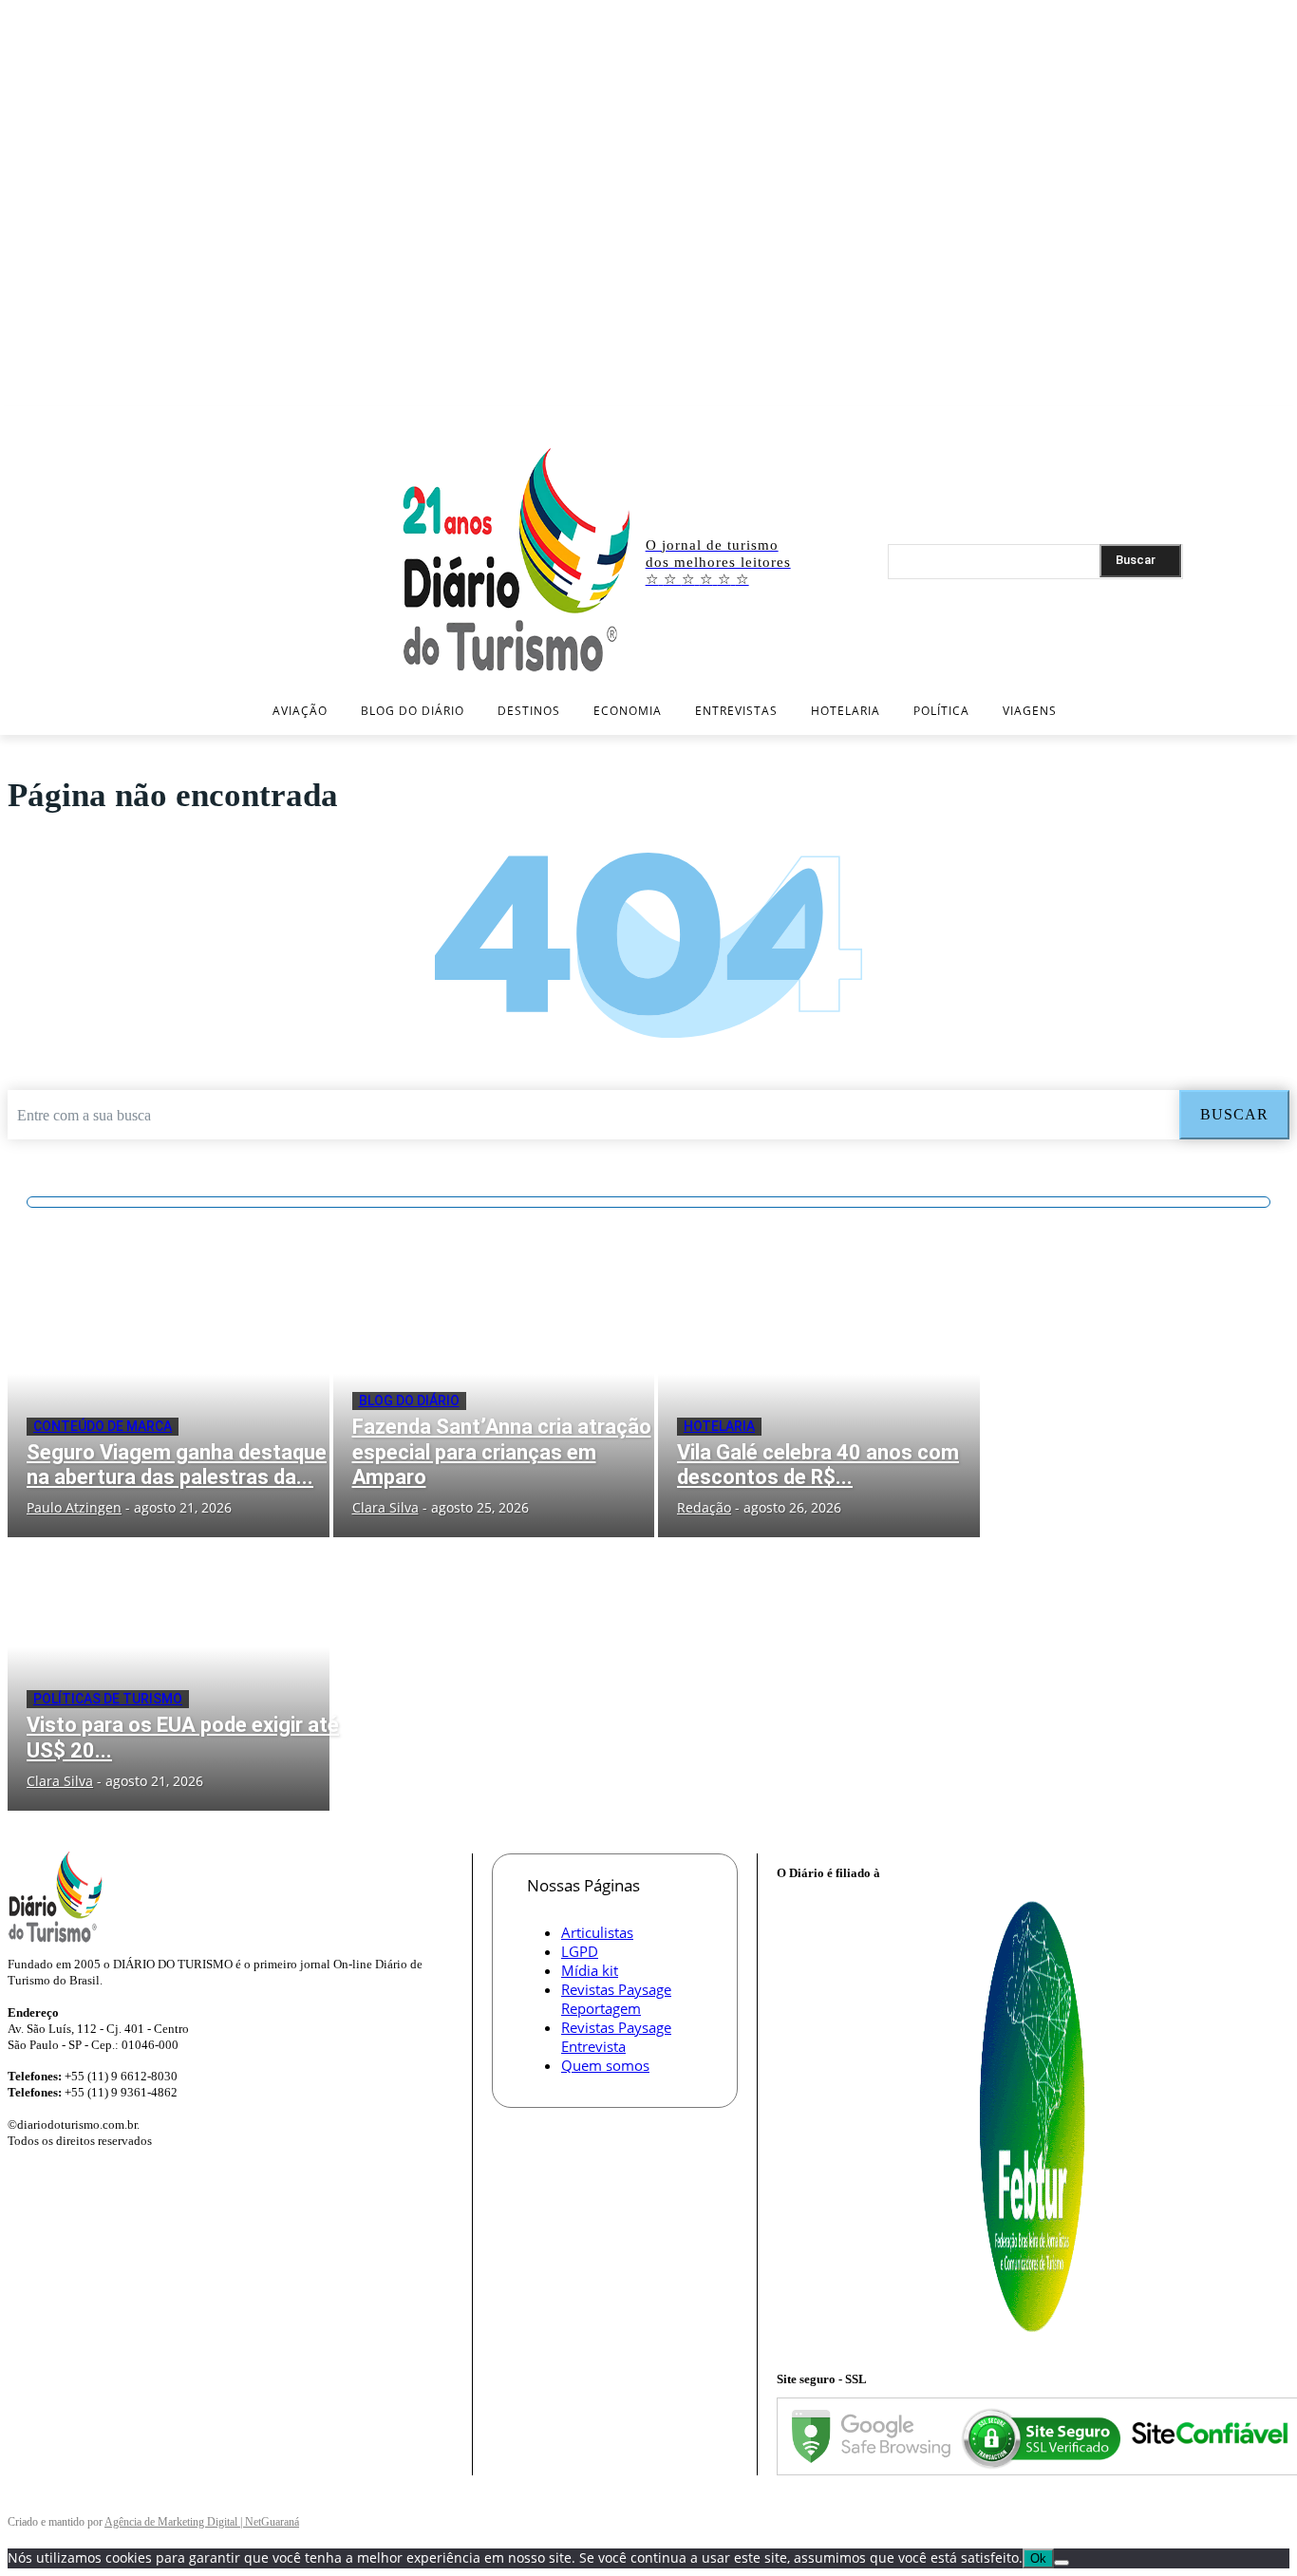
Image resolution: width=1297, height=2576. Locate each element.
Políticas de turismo (108, 1699)
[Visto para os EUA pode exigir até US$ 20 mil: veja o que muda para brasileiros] (169, 1674)
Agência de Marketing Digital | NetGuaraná (202, 2522)
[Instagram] (1222, 421)
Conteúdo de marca (103, 1426)
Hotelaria (719, 1426)
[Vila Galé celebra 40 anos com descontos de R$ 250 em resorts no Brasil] (819, 1401)
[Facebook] (1193, 421)
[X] (1278, 421)
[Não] (1062, 2563)
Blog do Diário (409, 1401)
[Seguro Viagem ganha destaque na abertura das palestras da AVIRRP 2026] (169, 1401)
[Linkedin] (1250, 421)
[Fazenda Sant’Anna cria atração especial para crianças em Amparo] (494, 1401)
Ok (1038, 2558)
